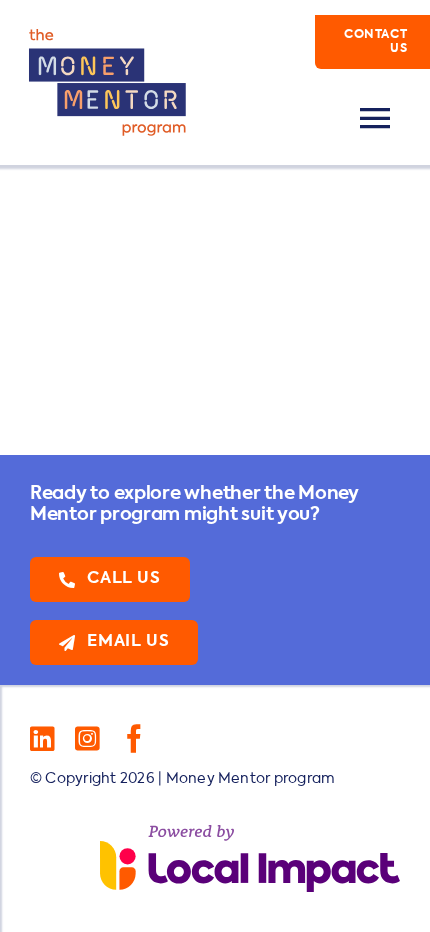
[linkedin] (42, 739)
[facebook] (134, 739)
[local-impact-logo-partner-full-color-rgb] (250, 833)
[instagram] (87, 739)
